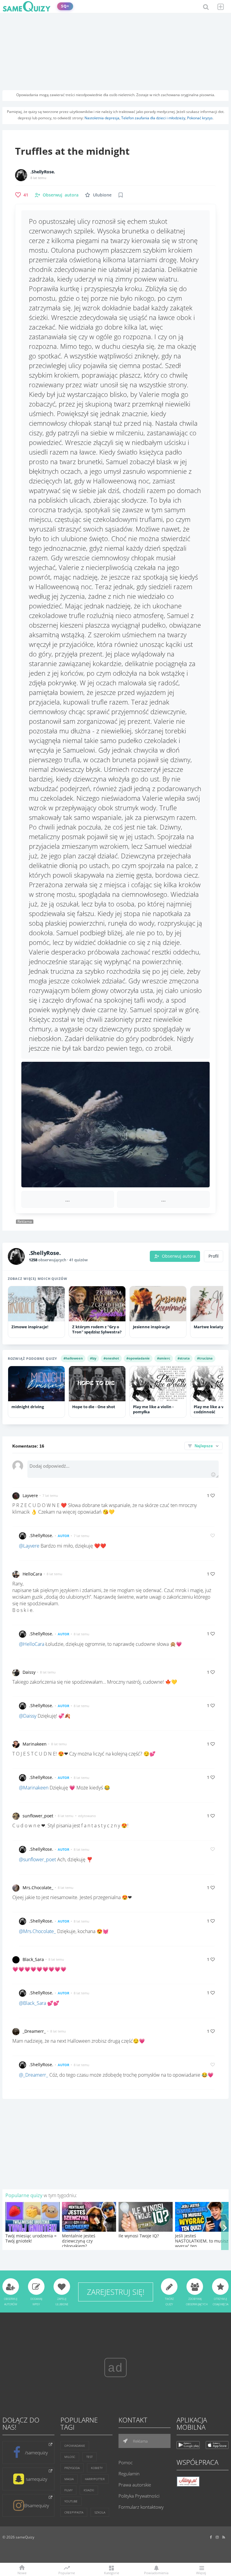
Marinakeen (35, 1744)
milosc (70, 2457)
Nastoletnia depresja (102, 118)
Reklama (140, 2441)
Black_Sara (33, 1959)
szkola (100, 2512)
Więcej (201, 2573)
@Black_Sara (32, 2003)
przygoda (72, 2468)
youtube (71, 2501)
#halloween (73, 1358)
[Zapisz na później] (121, 195)
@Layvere (29, 1546)
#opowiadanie (138, 1358)
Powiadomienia (156, 2573)
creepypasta (74, 2512)
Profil (214, 1256)
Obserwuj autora (179, 1256)
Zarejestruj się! (116, 2292)
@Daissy (28, 1716)
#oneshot (111, 1358)
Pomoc (126, 2462)
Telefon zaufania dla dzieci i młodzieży (153, 118)
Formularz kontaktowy (141, 2507)
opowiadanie (75, 2446)
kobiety (97, 2468)
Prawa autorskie (135, 2485)
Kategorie (112, 2573)
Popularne (67, 2572)
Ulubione (102, 195)
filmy (68, 2490)
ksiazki (89, 2490)
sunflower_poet (38, 1816)
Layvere (30, 1495)
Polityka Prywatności (139, 2496)
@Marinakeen (34, 1788)
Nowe (22, 2573)
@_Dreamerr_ (34, 2075)
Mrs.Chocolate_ (38, 1888)
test (89, 2457)
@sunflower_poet (37, 1859)
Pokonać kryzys (200, 118)
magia (69, 2479)
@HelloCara (32, 1644)
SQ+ (65, 6)
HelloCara (32, 1574)
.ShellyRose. (43, 172)
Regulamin (129, 2474)
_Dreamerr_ (34, 2031)
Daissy (29, 1672)
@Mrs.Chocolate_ (37, 1931)
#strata (184, 1358)
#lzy (93, 1358)
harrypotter (95, 2479)
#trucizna (205, 1358)
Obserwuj (61, 195)
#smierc (164, 1358)
